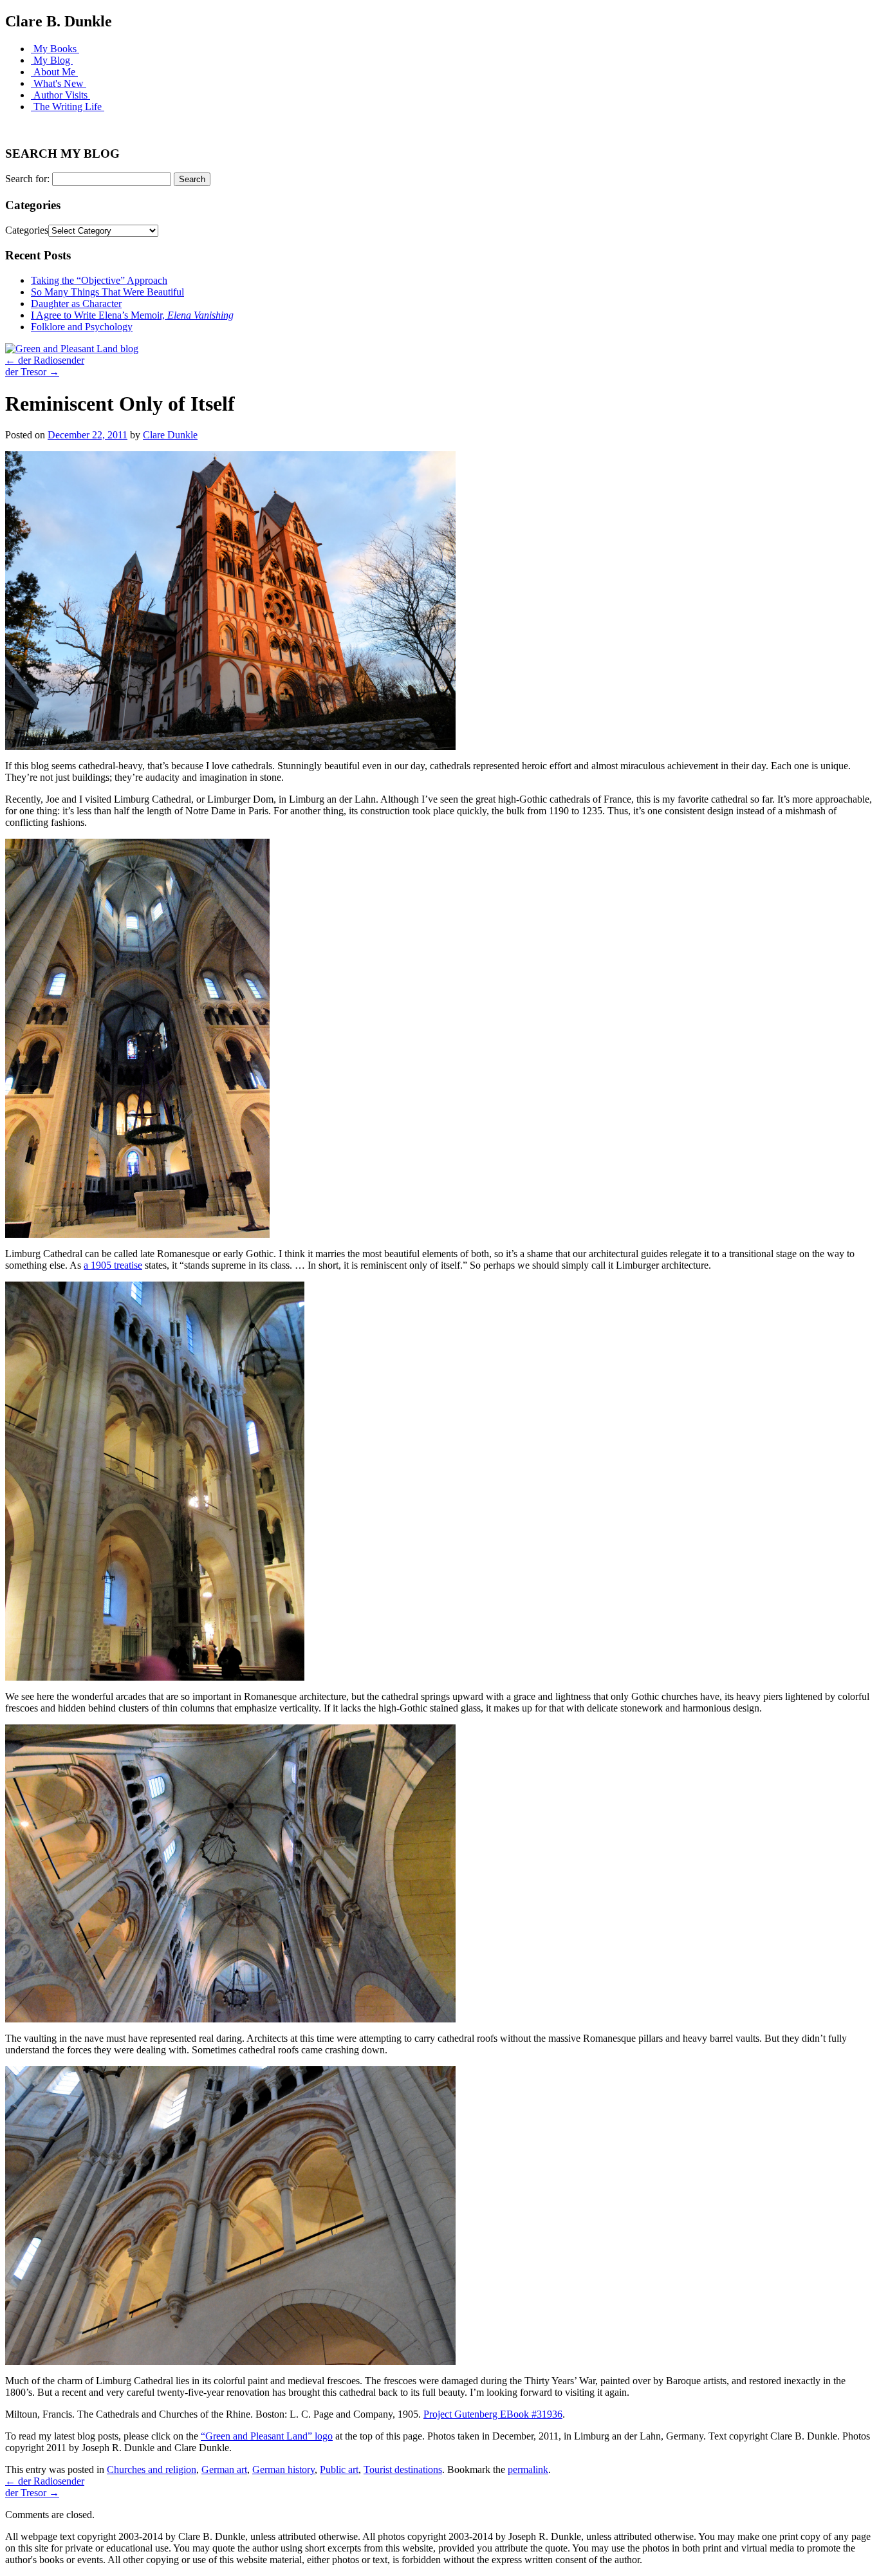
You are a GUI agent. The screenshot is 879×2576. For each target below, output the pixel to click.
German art (224, 2469)
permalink (528, 2469)
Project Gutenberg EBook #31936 (493, 2414)
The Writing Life (68, 107)
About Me (54, 72)
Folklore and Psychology (82, 327)
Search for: (27, 179)
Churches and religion (152, 2469)
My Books (55, 49)
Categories (27, 230)
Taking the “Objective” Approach (99, 280)
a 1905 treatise (113, 1265)
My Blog (52, 60)
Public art (339, 2469)
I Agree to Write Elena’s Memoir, (132, 315)
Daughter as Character (76, 303)
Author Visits (60, 95)
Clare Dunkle (170, 435)
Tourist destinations (403, 2469)
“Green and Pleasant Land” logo (267, 2436)
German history (283, 2469)
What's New (59, 83)
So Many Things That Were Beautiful (107, 292)
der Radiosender (45, 360)
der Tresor (32, 372)
